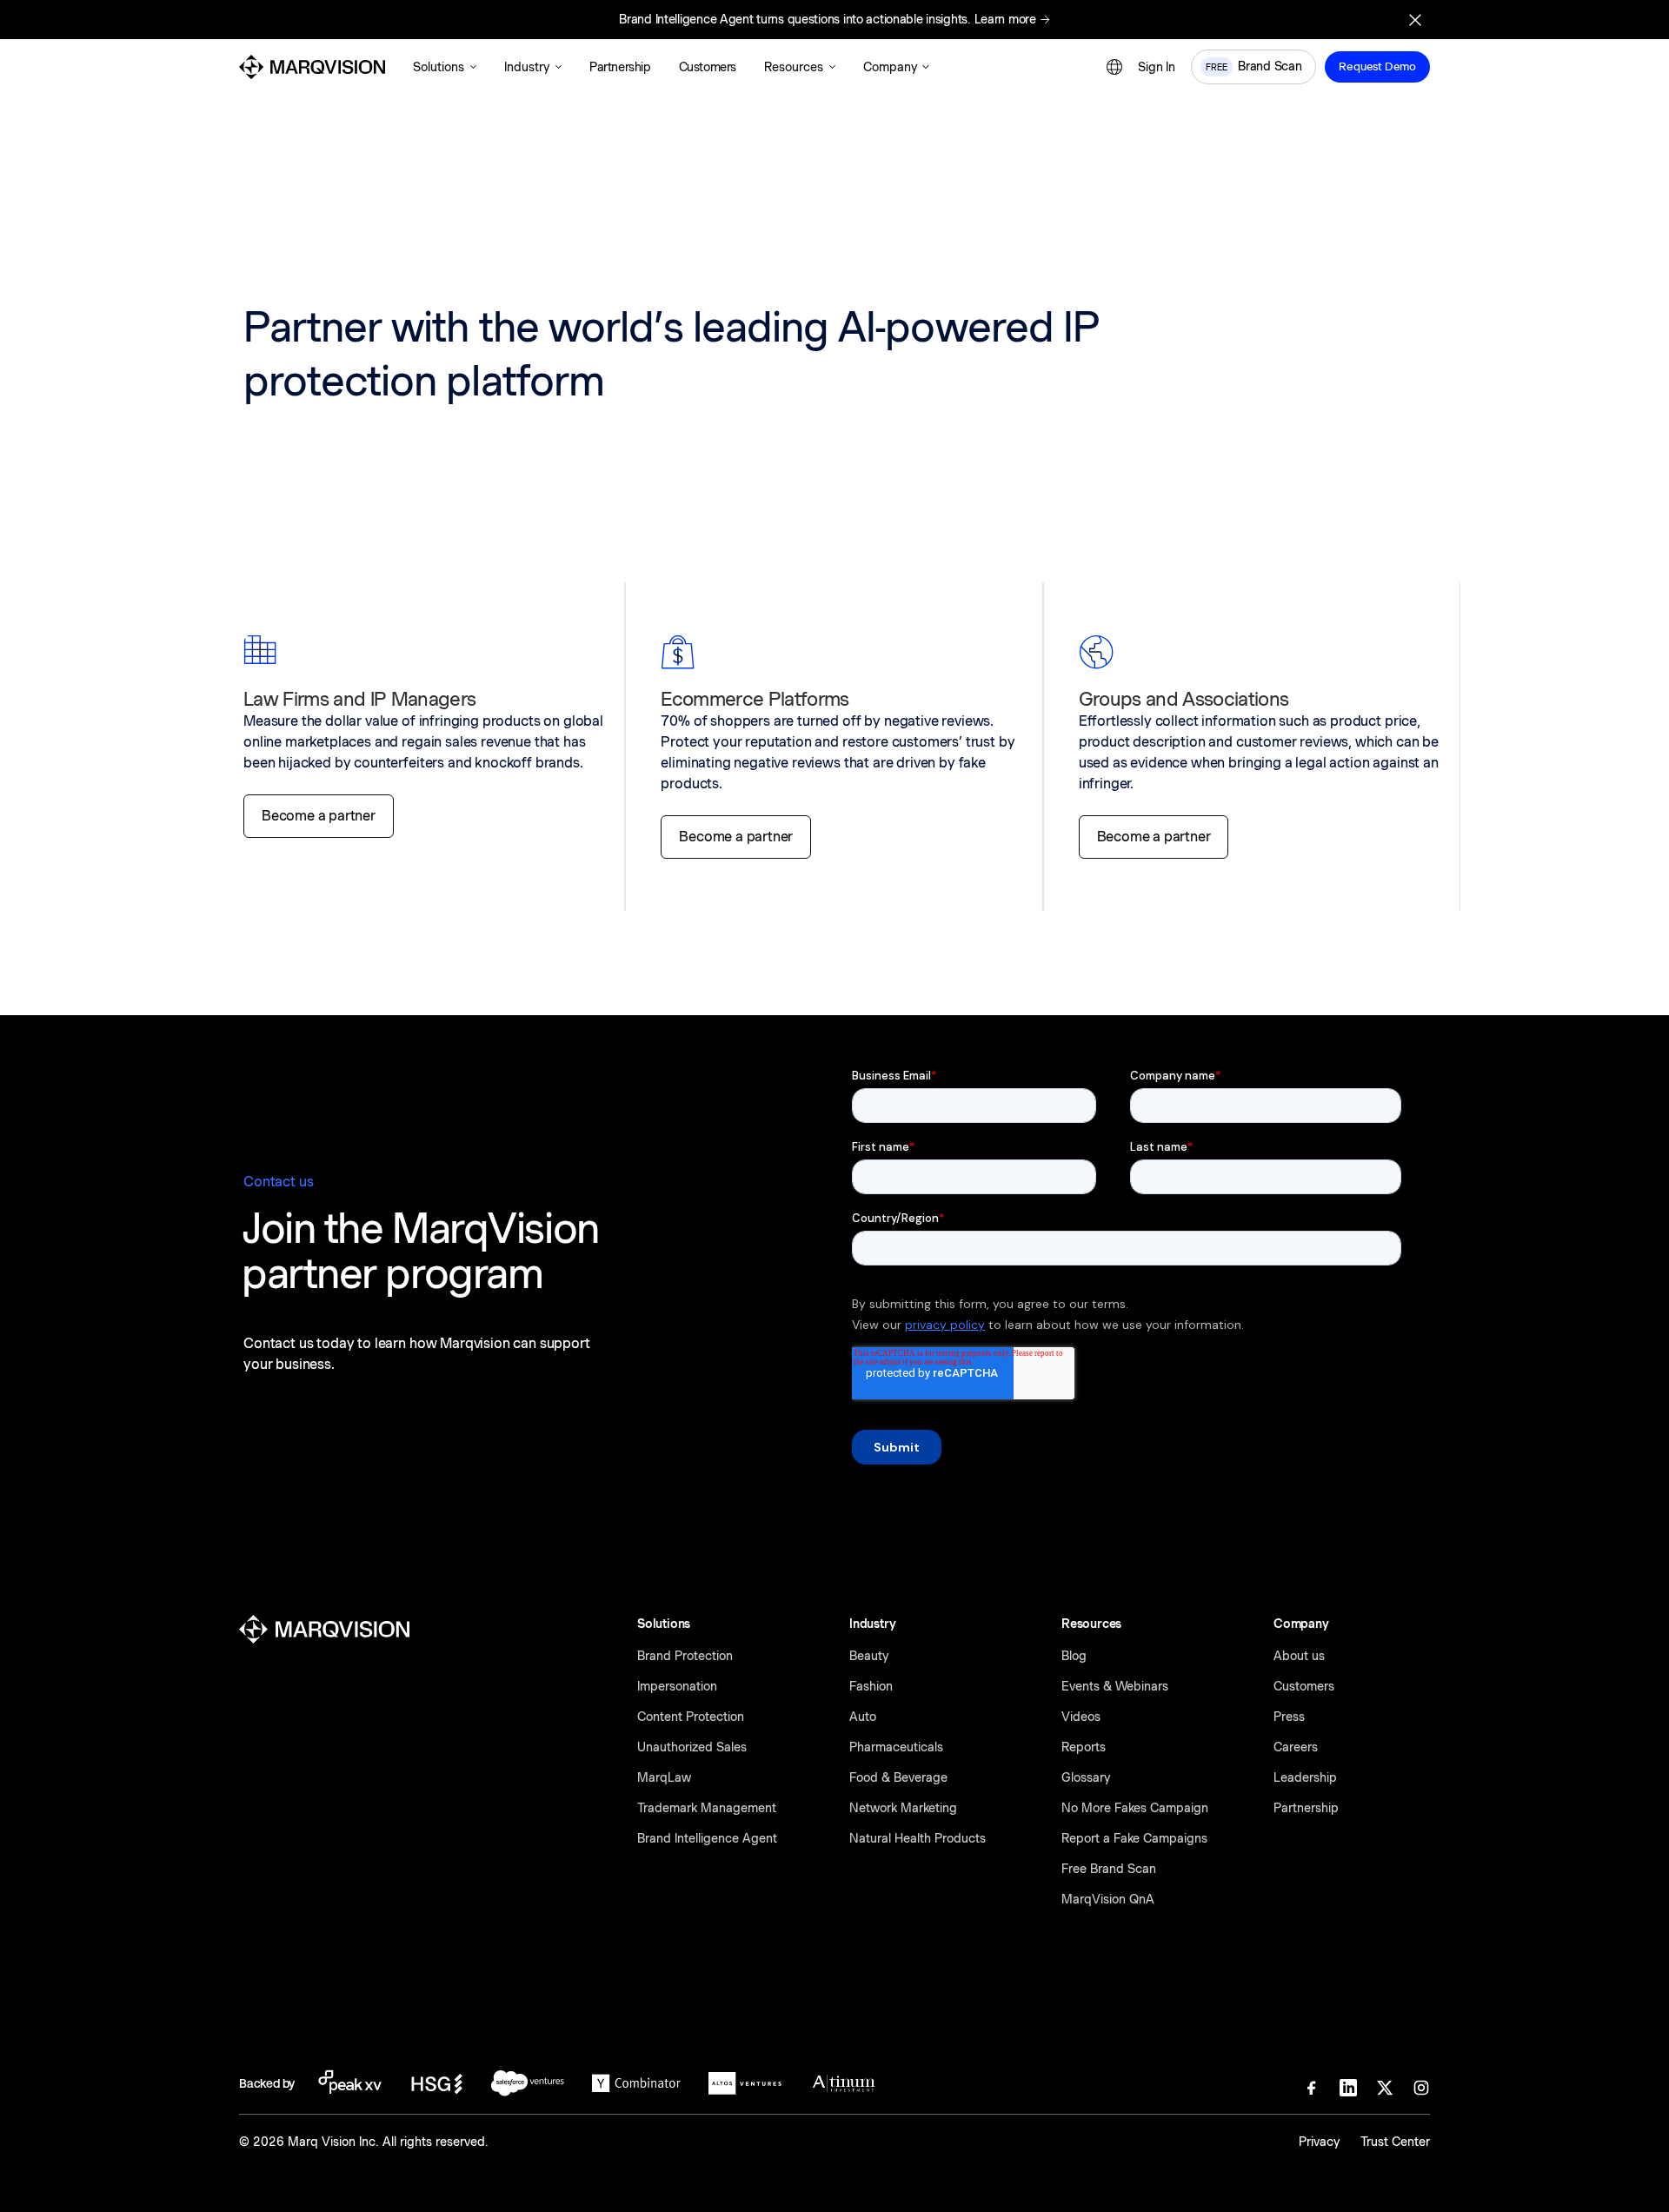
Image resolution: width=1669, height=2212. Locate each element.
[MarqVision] (312, 67)
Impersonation (677, 1686)
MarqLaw (664, 1777)
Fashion (871, 1686)
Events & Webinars (1115, 1686)
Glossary (1086, 1777)
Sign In (1157, 67)
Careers (1296, 1747)
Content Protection (691, 1717)
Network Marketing (903, 1808)
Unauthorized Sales (692, 1747)
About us (1299, 1656)
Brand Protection (685, 1656)
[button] (445, 67)
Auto (863, 1717)
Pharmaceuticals (896, 1747)
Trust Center (1395, 2142)
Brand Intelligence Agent (707, 1838)
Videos (1081, 1717)
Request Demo (1377, 66)
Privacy (1319, 2142)
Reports (1084, 1747)
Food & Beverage (898, 1777)
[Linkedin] (1348, 2088)
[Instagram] (1421, 2088)
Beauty (869, 1656)
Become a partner (319, 816)
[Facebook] (1312, 2088)
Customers (1304, 1686)
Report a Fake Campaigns (1134, 1838)
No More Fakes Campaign (1135, 1808)
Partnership (1306, 1808)
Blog (1074, 1656)
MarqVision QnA (1108, 1899)
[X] (1385, 2088)
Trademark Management (707, 1808)
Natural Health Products (918, 1838)
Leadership (1305, 1777)
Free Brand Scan (1109, 1869)
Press (1289, 1717)
